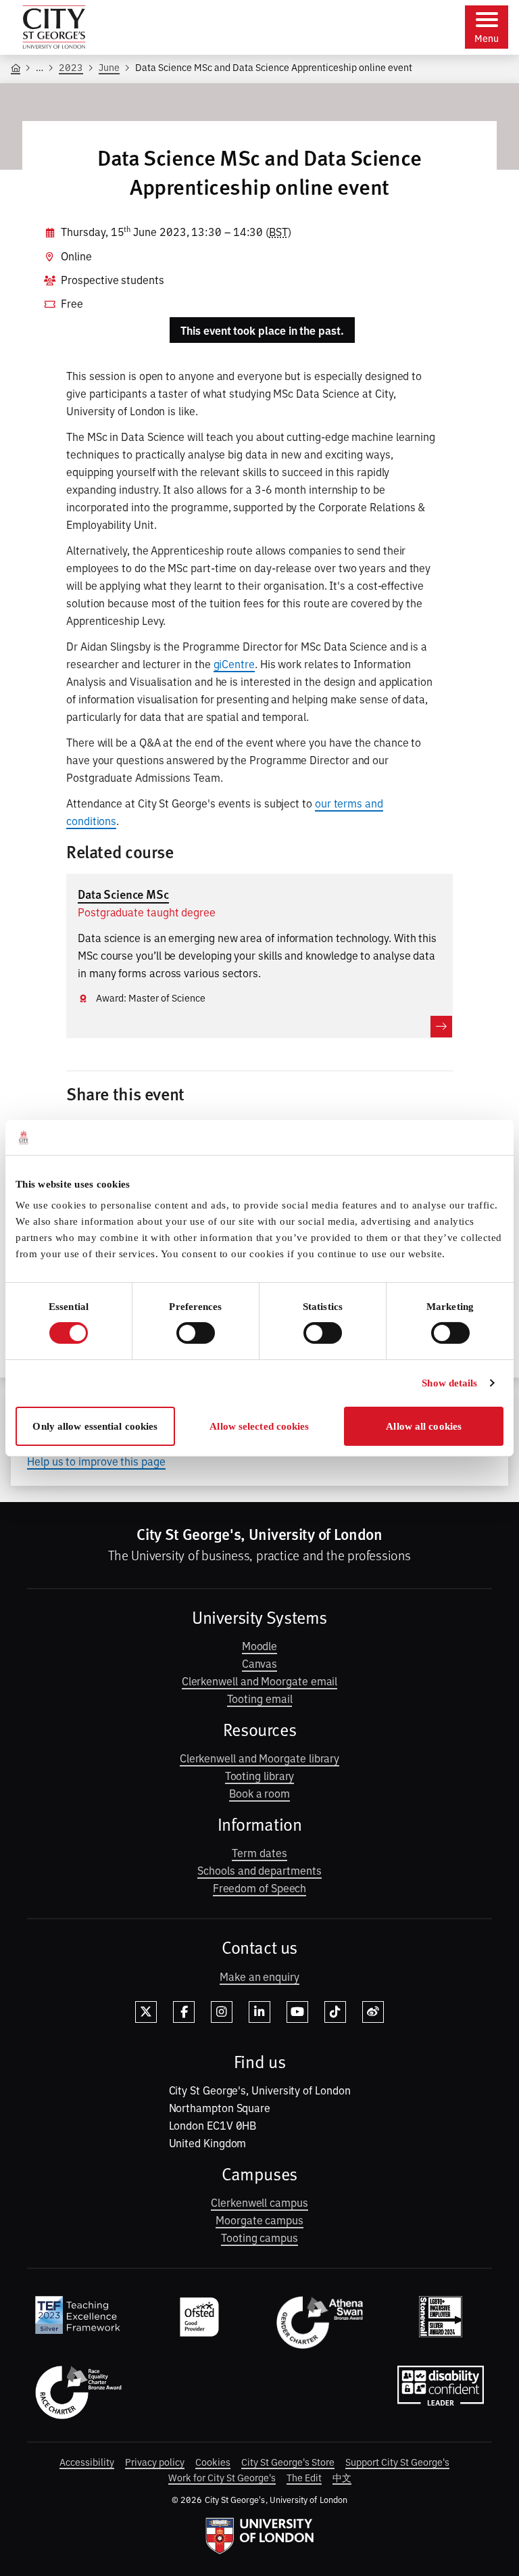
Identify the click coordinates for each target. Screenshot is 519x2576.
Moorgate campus (259, 2220)
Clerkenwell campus (259, 2202)
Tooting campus (259, 2237)
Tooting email (260, 1698)
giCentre (234, 663)
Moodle (260, 1645)
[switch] (196, 1333)
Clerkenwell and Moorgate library (259, 1758)
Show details (449, 1383)
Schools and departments (259, 1870)
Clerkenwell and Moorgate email (260, 1681)
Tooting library (260, 1775)
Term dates (259, 1852)
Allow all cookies (424, 1426)
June (109, 67)
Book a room (259, 1793)
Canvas (260, 1663)
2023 (71, 67)
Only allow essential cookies (95, 1426)
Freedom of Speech (260, 1888)
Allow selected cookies (259, 1426)
